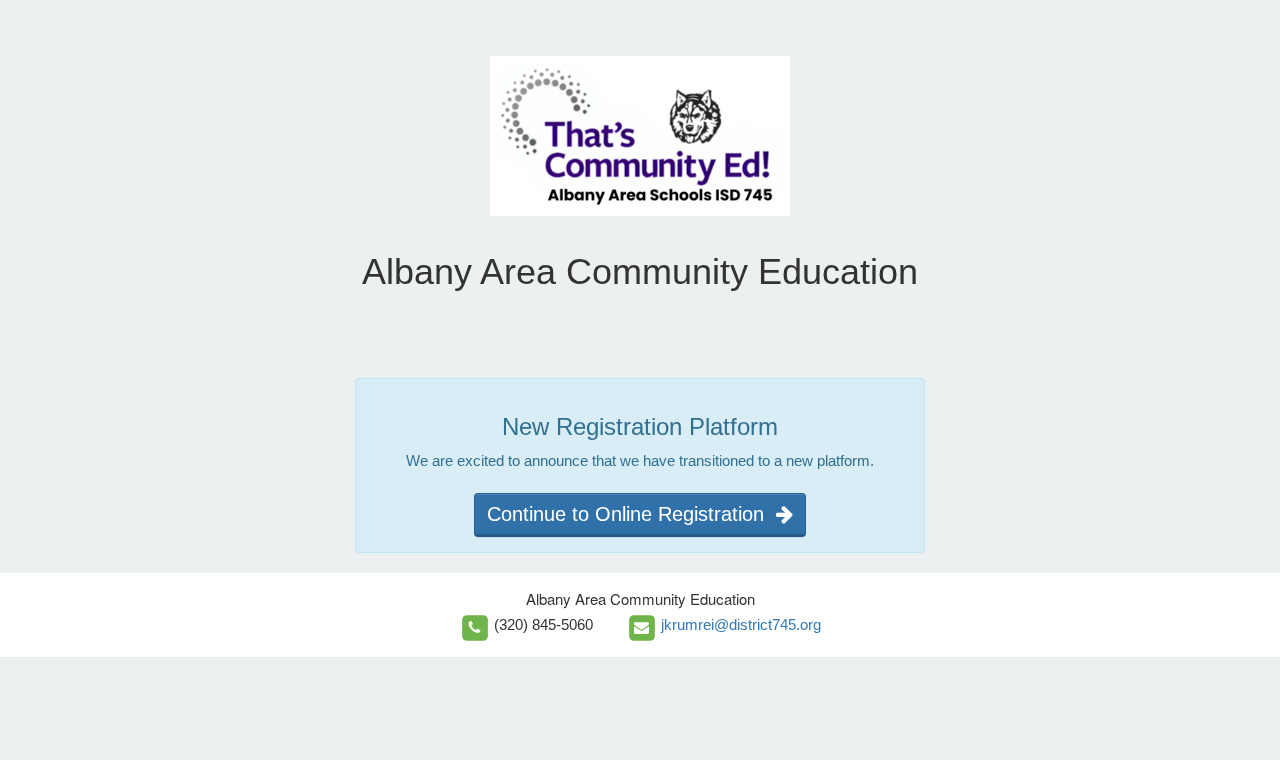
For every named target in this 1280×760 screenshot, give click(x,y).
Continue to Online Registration (631, 514)
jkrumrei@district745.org (741, 624)
